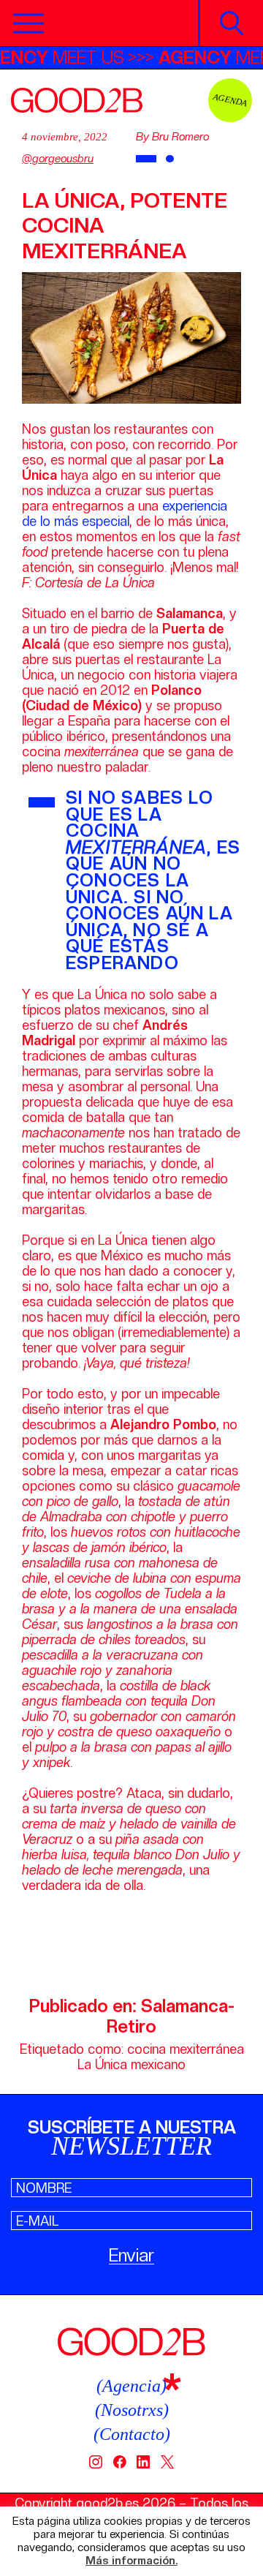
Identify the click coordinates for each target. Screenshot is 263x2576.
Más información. (131, 2561)
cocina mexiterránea (186, 2049)
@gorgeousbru (58, 159)
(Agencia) (131, 2386)
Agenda (230, 100)
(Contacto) (132, 2434)
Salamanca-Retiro (171, 2016)
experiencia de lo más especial (125, 513)
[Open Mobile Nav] (28, 23)
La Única (102, 2064)
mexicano (158, 2064)
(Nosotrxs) (132, 2410)
